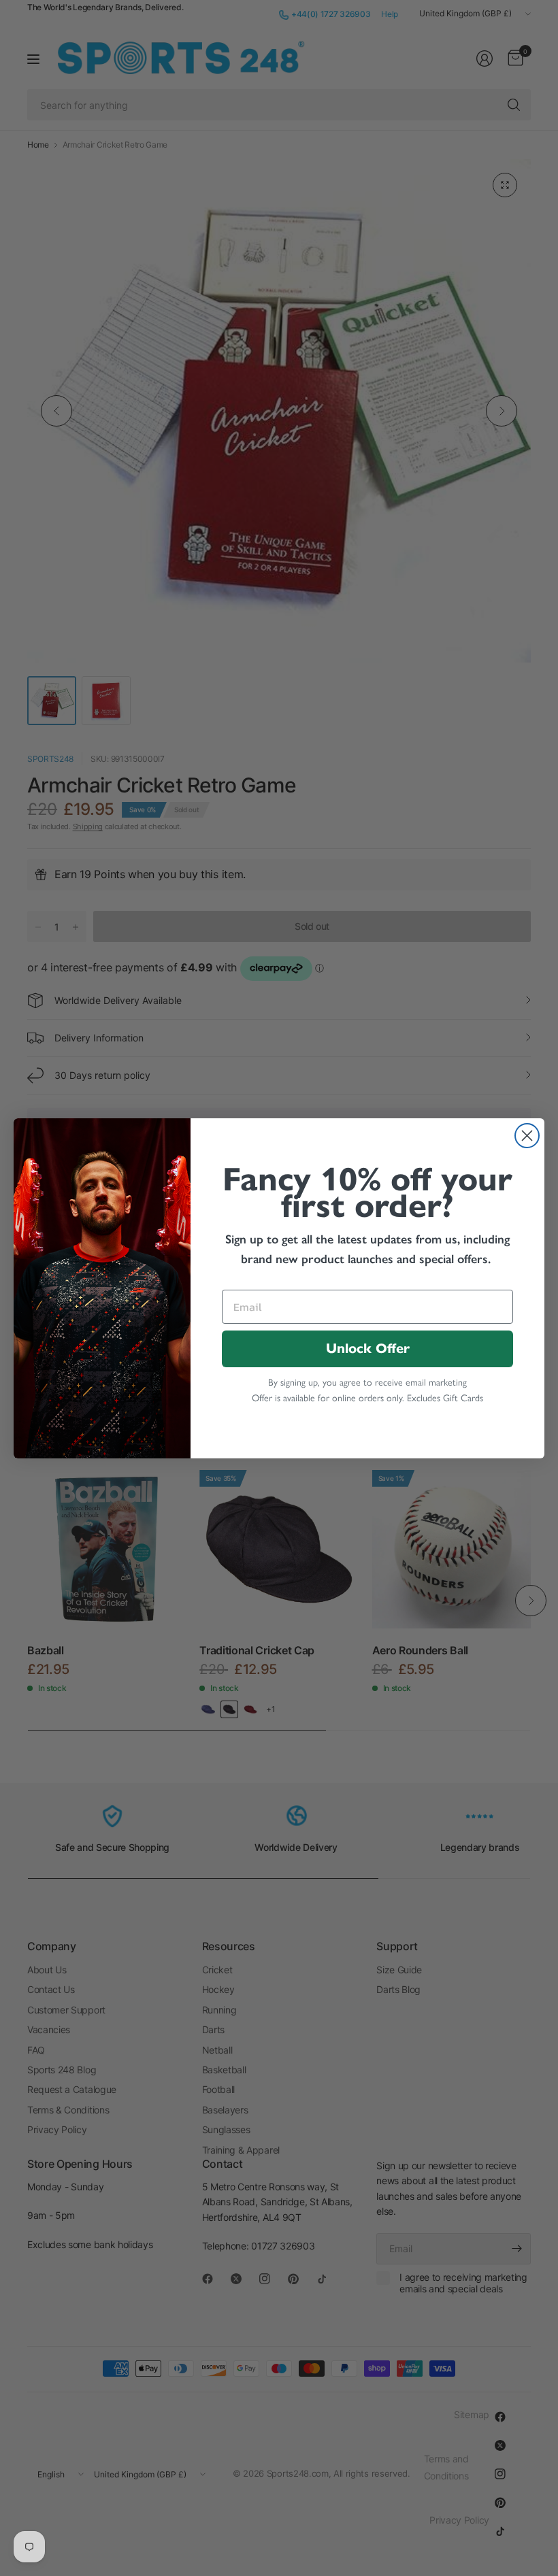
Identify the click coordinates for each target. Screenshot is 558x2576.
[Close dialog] (527, 1136)
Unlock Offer (368, 1349)
